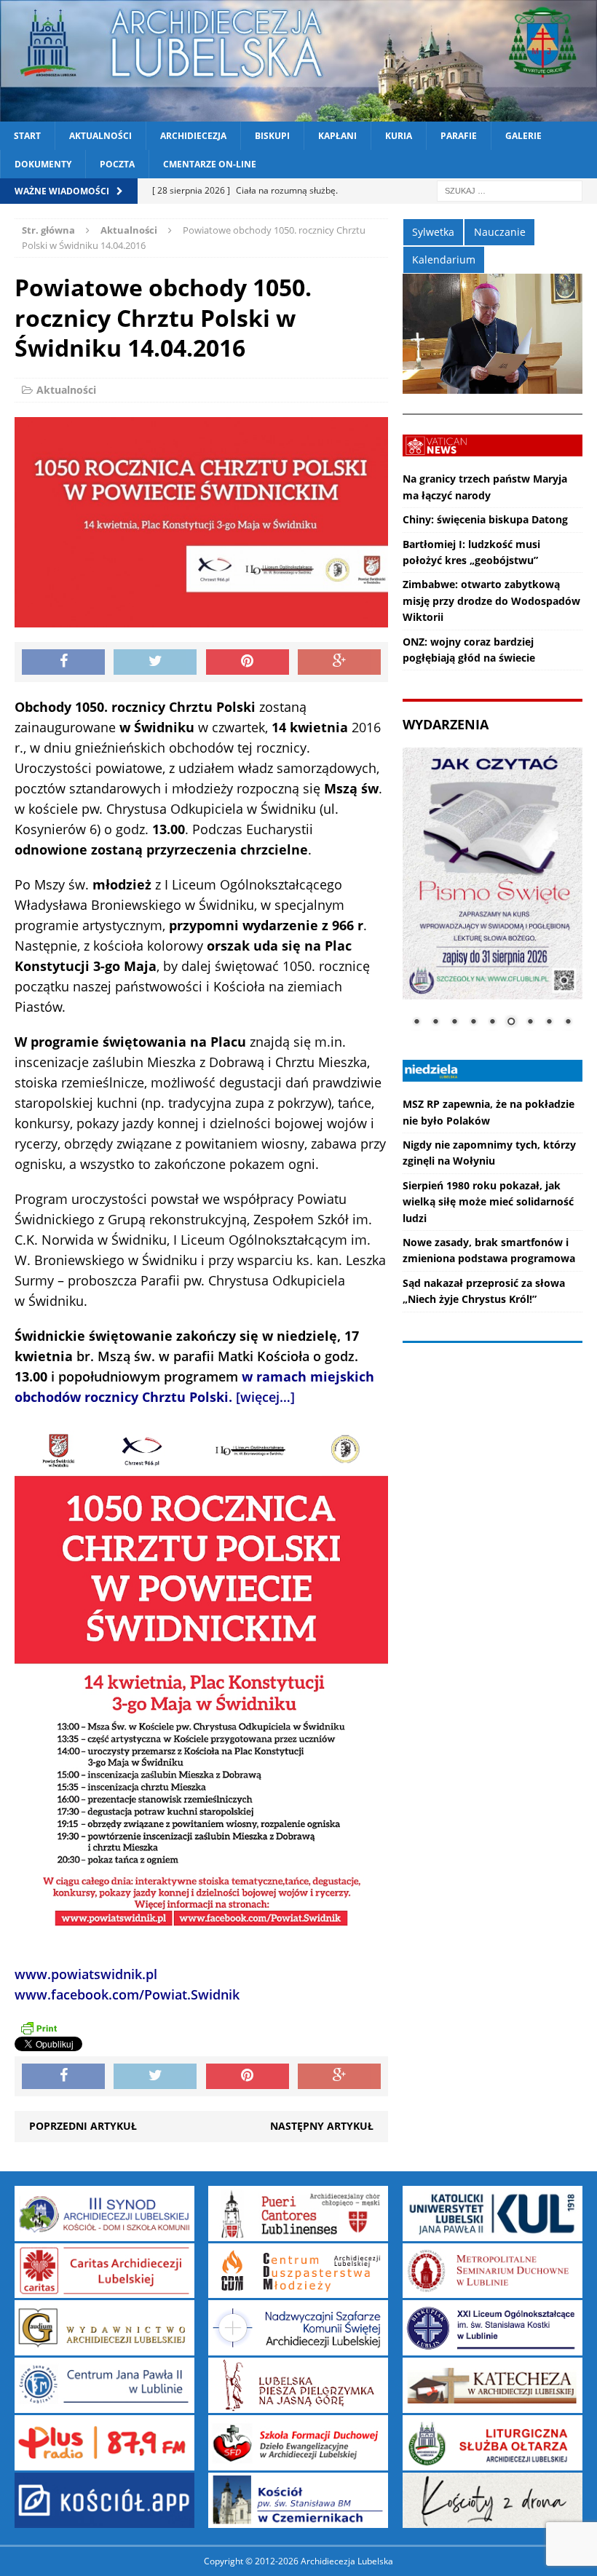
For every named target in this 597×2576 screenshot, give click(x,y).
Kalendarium (444, 259)
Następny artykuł (322, 2126)
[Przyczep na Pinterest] (248, 662)
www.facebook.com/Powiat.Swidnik (127, 1994)
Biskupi (272, 136)
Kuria (399, 136)
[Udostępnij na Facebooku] (63, 662)
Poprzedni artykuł (83, 2126)
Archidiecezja (193, 136)
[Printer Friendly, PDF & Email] (39, 2028)
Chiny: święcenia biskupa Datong (485, 519)
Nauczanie (500, 232)
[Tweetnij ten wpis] (155, 662)
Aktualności (100, 136)
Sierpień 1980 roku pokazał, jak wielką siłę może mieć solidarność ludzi (488, 1202)
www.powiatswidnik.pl (86, 1974)
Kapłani (337, 136)
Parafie (459, 136)
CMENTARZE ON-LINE (210, 164)
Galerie (523, 136)
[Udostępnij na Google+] (339, 662)
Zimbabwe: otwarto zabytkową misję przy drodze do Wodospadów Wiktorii (491, 601)
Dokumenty (43, 164)
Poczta (117, 164)
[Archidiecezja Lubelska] (298, 61)
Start (27, 136)
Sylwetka (433, 232)
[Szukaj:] (510, 190)
